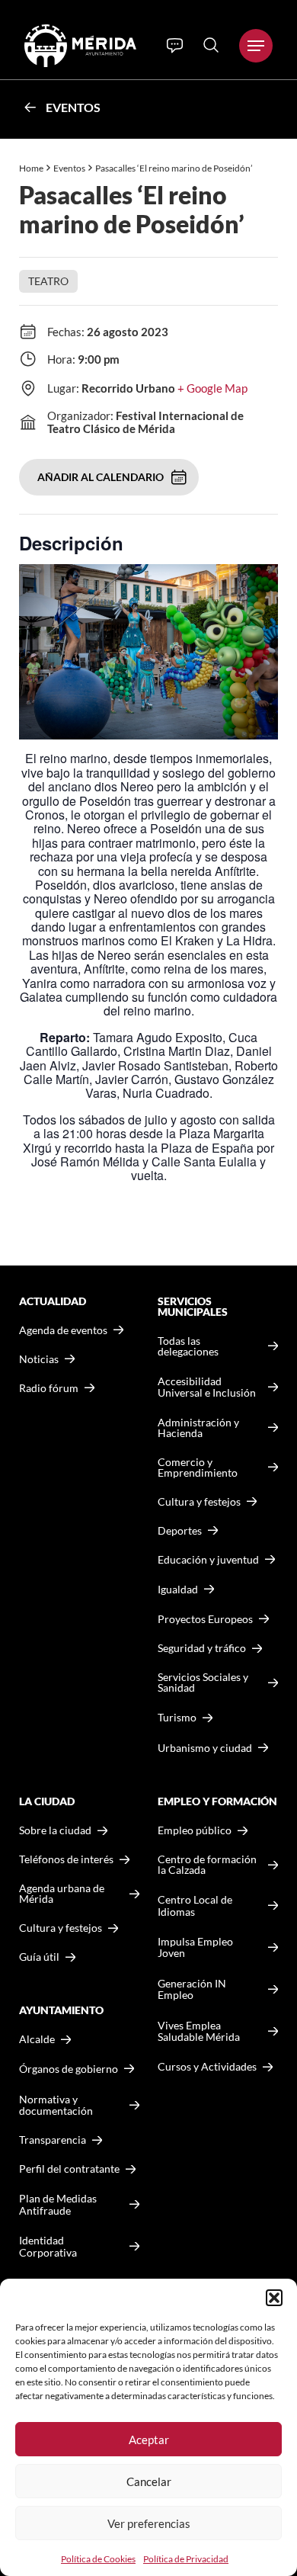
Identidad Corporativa (48, 2246)
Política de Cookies (98, 2559)
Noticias (39, 1359)
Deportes (180, 1531)
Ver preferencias (149, 2523)
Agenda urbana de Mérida (62, 1894)
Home (31, 168)
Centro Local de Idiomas (195, 1906)
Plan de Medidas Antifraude (58, 2204)
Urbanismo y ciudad (205, 1748)
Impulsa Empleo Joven (195, 1947)
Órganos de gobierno (69, 2069)
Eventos (73, 107)
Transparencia (53, 2140)
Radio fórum (49, 1388)
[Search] (211, 45)
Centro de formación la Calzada (207, 1865)
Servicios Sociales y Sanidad (203, 1683)
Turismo (177, 1717)
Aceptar (149, 2440)
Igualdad (178, 1589)
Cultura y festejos (61, 1928)
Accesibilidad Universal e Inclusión (207, 1387)
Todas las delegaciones (188, 1346)
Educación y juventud (208, 1560)
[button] (274, 2298)
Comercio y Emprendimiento (198, 1468)
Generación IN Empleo (192, 1989)
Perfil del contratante (69, 2169)
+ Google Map (212, 388)
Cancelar (149, 2481)
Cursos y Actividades (207, 2066)
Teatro (48, 281)
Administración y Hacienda (198, 1428)
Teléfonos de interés (66, 1859)
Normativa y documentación (56, 2105)
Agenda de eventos (63, 1330)
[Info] (175, 46)
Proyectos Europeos (205, 1619)
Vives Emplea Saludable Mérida (199, 2031)
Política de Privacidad (186, 2559)
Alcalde (37, 2039)
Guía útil (39, 1957)
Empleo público (195, 1830)
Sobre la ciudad (55, 1830)
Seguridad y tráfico (202, 1648)
